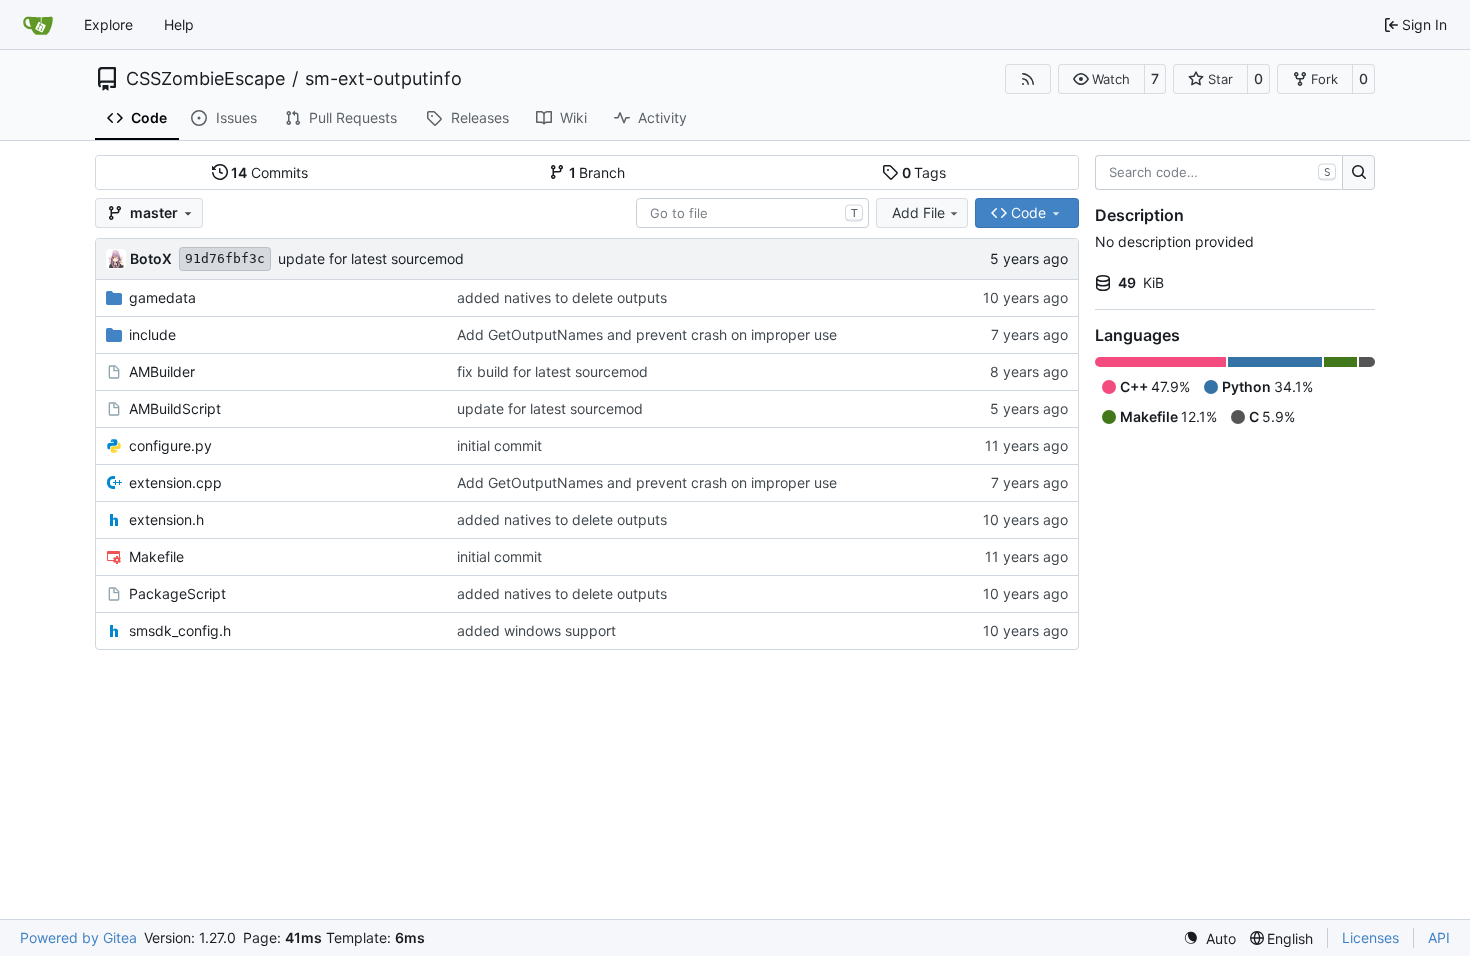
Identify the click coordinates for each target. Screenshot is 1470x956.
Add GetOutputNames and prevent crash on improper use (647, 334)
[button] (1101, 79)
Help (179, 24)
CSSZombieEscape (205, 79)
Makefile (156, 556)
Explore (108, 24)
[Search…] (1358, 173)
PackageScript (177, 593)
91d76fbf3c (225, 258)
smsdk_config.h (180, 630)
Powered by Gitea (78, 937)
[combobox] (752, 213)
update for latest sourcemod (371, 258)
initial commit (499, 445)
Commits (269, 172)
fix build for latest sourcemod (552, 371)
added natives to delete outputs (562, 297)
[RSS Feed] (1028, 79)
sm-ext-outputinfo (383, 79)
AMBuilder (162, 371)
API (1439, 937)
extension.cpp (175, 482)
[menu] (1209, 938)
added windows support (536, 630)
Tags (924, 172)
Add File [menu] (918, 212)
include (152, 334)
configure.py (170, 445)
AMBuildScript (175, 408)
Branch (597, 172)
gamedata (162, 297)
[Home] (38, 25)
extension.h (166, 519)
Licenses (1370, 937)
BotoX (151, 258)
